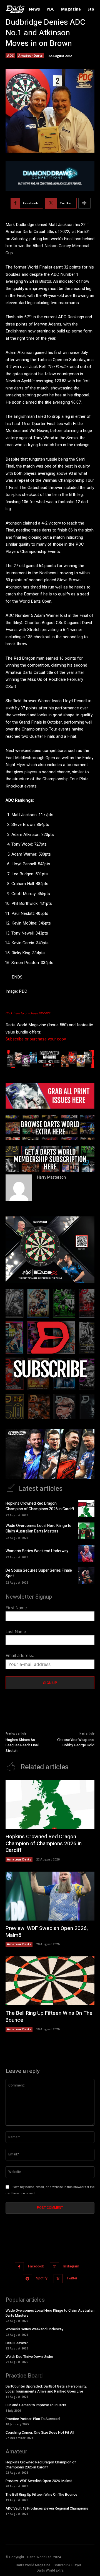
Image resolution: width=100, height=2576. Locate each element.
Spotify (42, 2278)
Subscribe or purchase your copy (36, 1039)
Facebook (36, 2266)
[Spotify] (27, 2278)
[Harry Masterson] (19, 1188)
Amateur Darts (30, 55)
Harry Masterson (52, 1177)
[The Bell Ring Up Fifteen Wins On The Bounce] (50, 1981)
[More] (84, 203)
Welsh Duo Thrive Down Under (29, 2356)
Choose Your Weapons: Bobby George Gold (76, 1742)
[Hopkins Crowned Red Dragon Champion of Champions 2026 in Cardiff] (86, 1508)
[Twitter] (58, 2278)
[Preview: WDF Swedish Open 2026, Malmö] (50, 1896)
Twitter (72, 2278)
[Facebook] (20, 2267)
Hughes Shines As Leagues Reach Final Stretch (22, 1745)
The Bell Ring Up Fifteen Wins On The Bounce (49, 2017)
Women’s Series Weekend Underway (37, 1551)
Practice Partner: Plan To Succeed (33, 2419)
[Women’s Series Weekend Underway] (86, 1553)
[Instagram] (55, 2267)
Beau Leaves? (17, 2343)
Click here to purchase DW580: (28, 1013)
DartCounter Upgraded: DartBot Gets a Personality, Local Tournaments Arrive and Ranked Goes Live (46, 2389)
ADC (10, 55)
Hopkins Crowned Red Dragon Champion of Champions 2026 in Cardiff (40, 1506)
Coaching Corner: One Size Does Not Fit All (40, 2432)
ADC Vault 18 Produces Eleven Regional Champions (47, 2508)
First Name (16, 1608)
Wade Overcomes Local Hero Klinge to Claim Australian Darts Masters (38, 1528)
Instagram (71, 2266)
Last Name (16, 1632)
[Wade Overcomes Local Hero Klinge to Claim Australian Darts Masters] (86, 1531)
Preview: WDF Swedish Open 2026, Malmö (47, 1932)
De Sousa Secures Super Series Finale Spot (39, 1573)
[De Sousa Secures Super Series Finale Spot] (86, 1576)
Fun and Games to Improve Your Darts (36, 2405)
